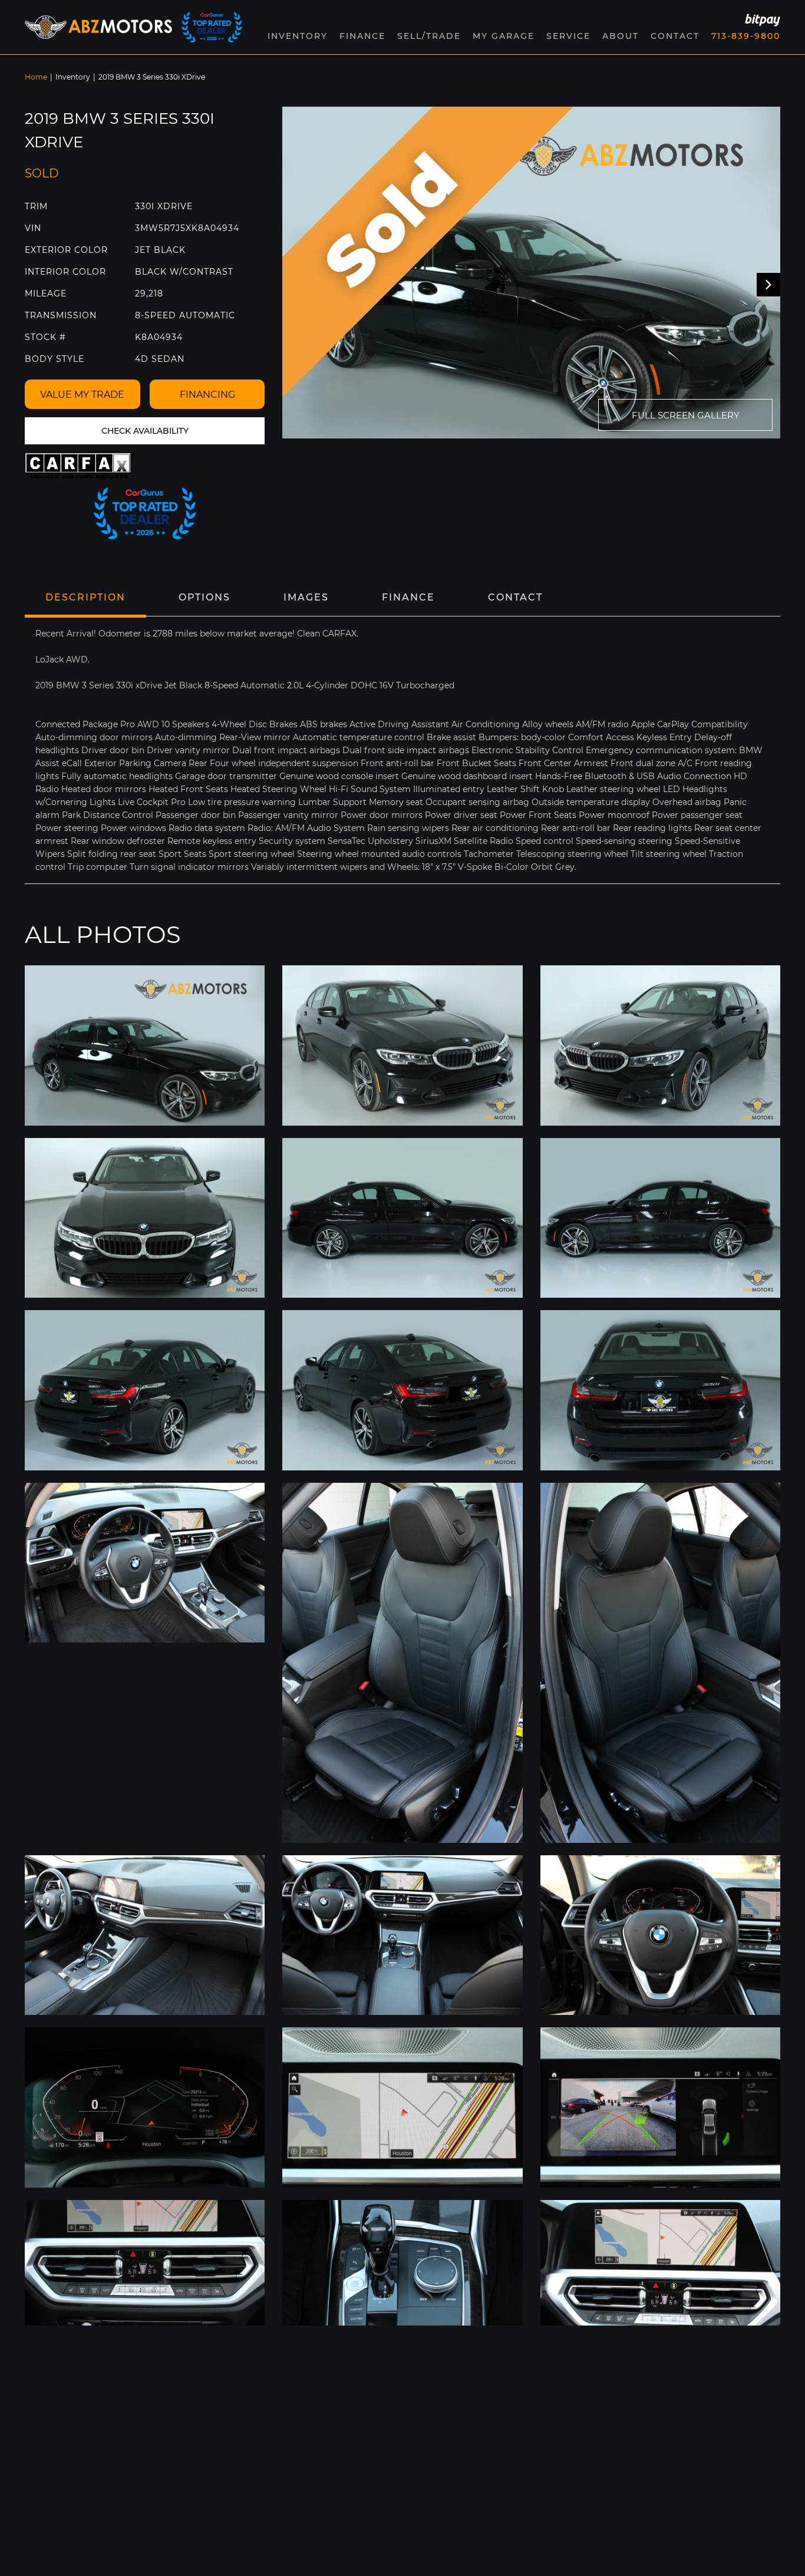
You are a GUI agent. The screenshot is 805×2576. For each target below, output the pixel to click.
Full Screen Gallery (686, 415)
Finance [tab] (408, 597)
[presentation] (768, 285)
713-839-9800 (746, 36)
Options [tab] (204, 597)
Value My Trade (82, 395)
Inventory (73, 77)
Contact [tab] (515, 597)
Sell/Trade (429, 36)
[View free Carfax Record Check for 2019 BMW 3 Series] (80, 466)
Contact (675, 36)
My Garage (504, 36)
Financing (207, 395)
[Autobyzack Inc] (98, 27)
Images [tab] (306, 597)
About (621, 36)
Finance (362, 36)
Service (568, 36)
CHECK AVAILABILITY (145, 431)
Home (36, 77)
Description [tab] (85, 597)
